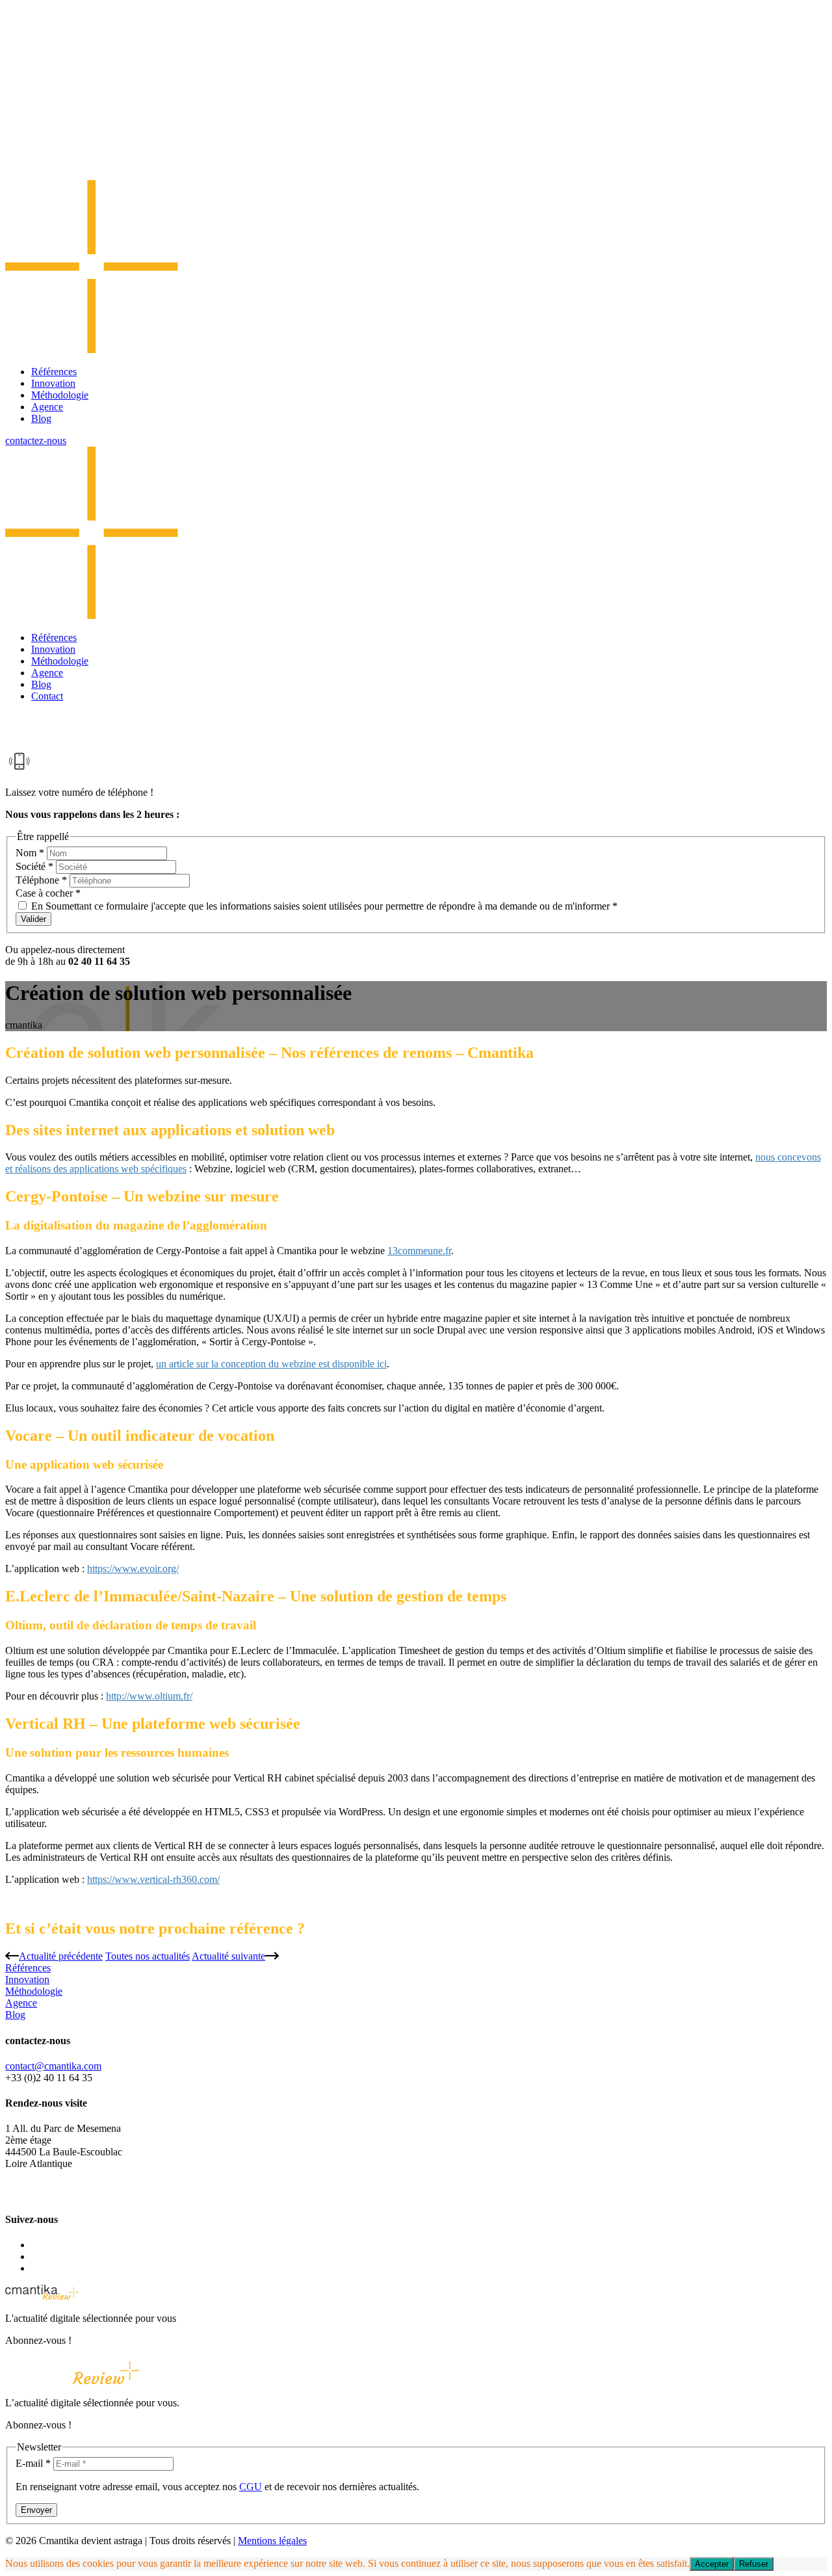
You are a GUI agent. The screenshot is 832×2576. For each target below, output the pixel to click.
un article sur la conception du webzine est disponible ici (271, 1364)
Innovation (53, 383)
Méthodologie (60, 395)
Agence (47, 407)
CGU (251, 2487)
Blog (41, 418)
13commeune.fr (419, 1251)
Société (34, 866)
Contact (47, 696)
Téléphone (41, 880)
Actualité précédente (61, 1956)
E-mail (33, 2463)
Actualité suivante (228, 1956)
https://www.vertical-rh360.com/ (153, 1879)
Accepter (712, 2564)
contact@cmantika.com (53, 2066)
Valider (33, 919)
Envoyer (36, 2510)
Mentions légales (272, 2541)
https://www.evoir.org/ (133, 1569)
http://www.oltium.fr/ (149, 1696)
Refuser (754, 2564)
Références (54, 372)
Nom (30, 853)
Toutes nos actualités (148, 1956)
